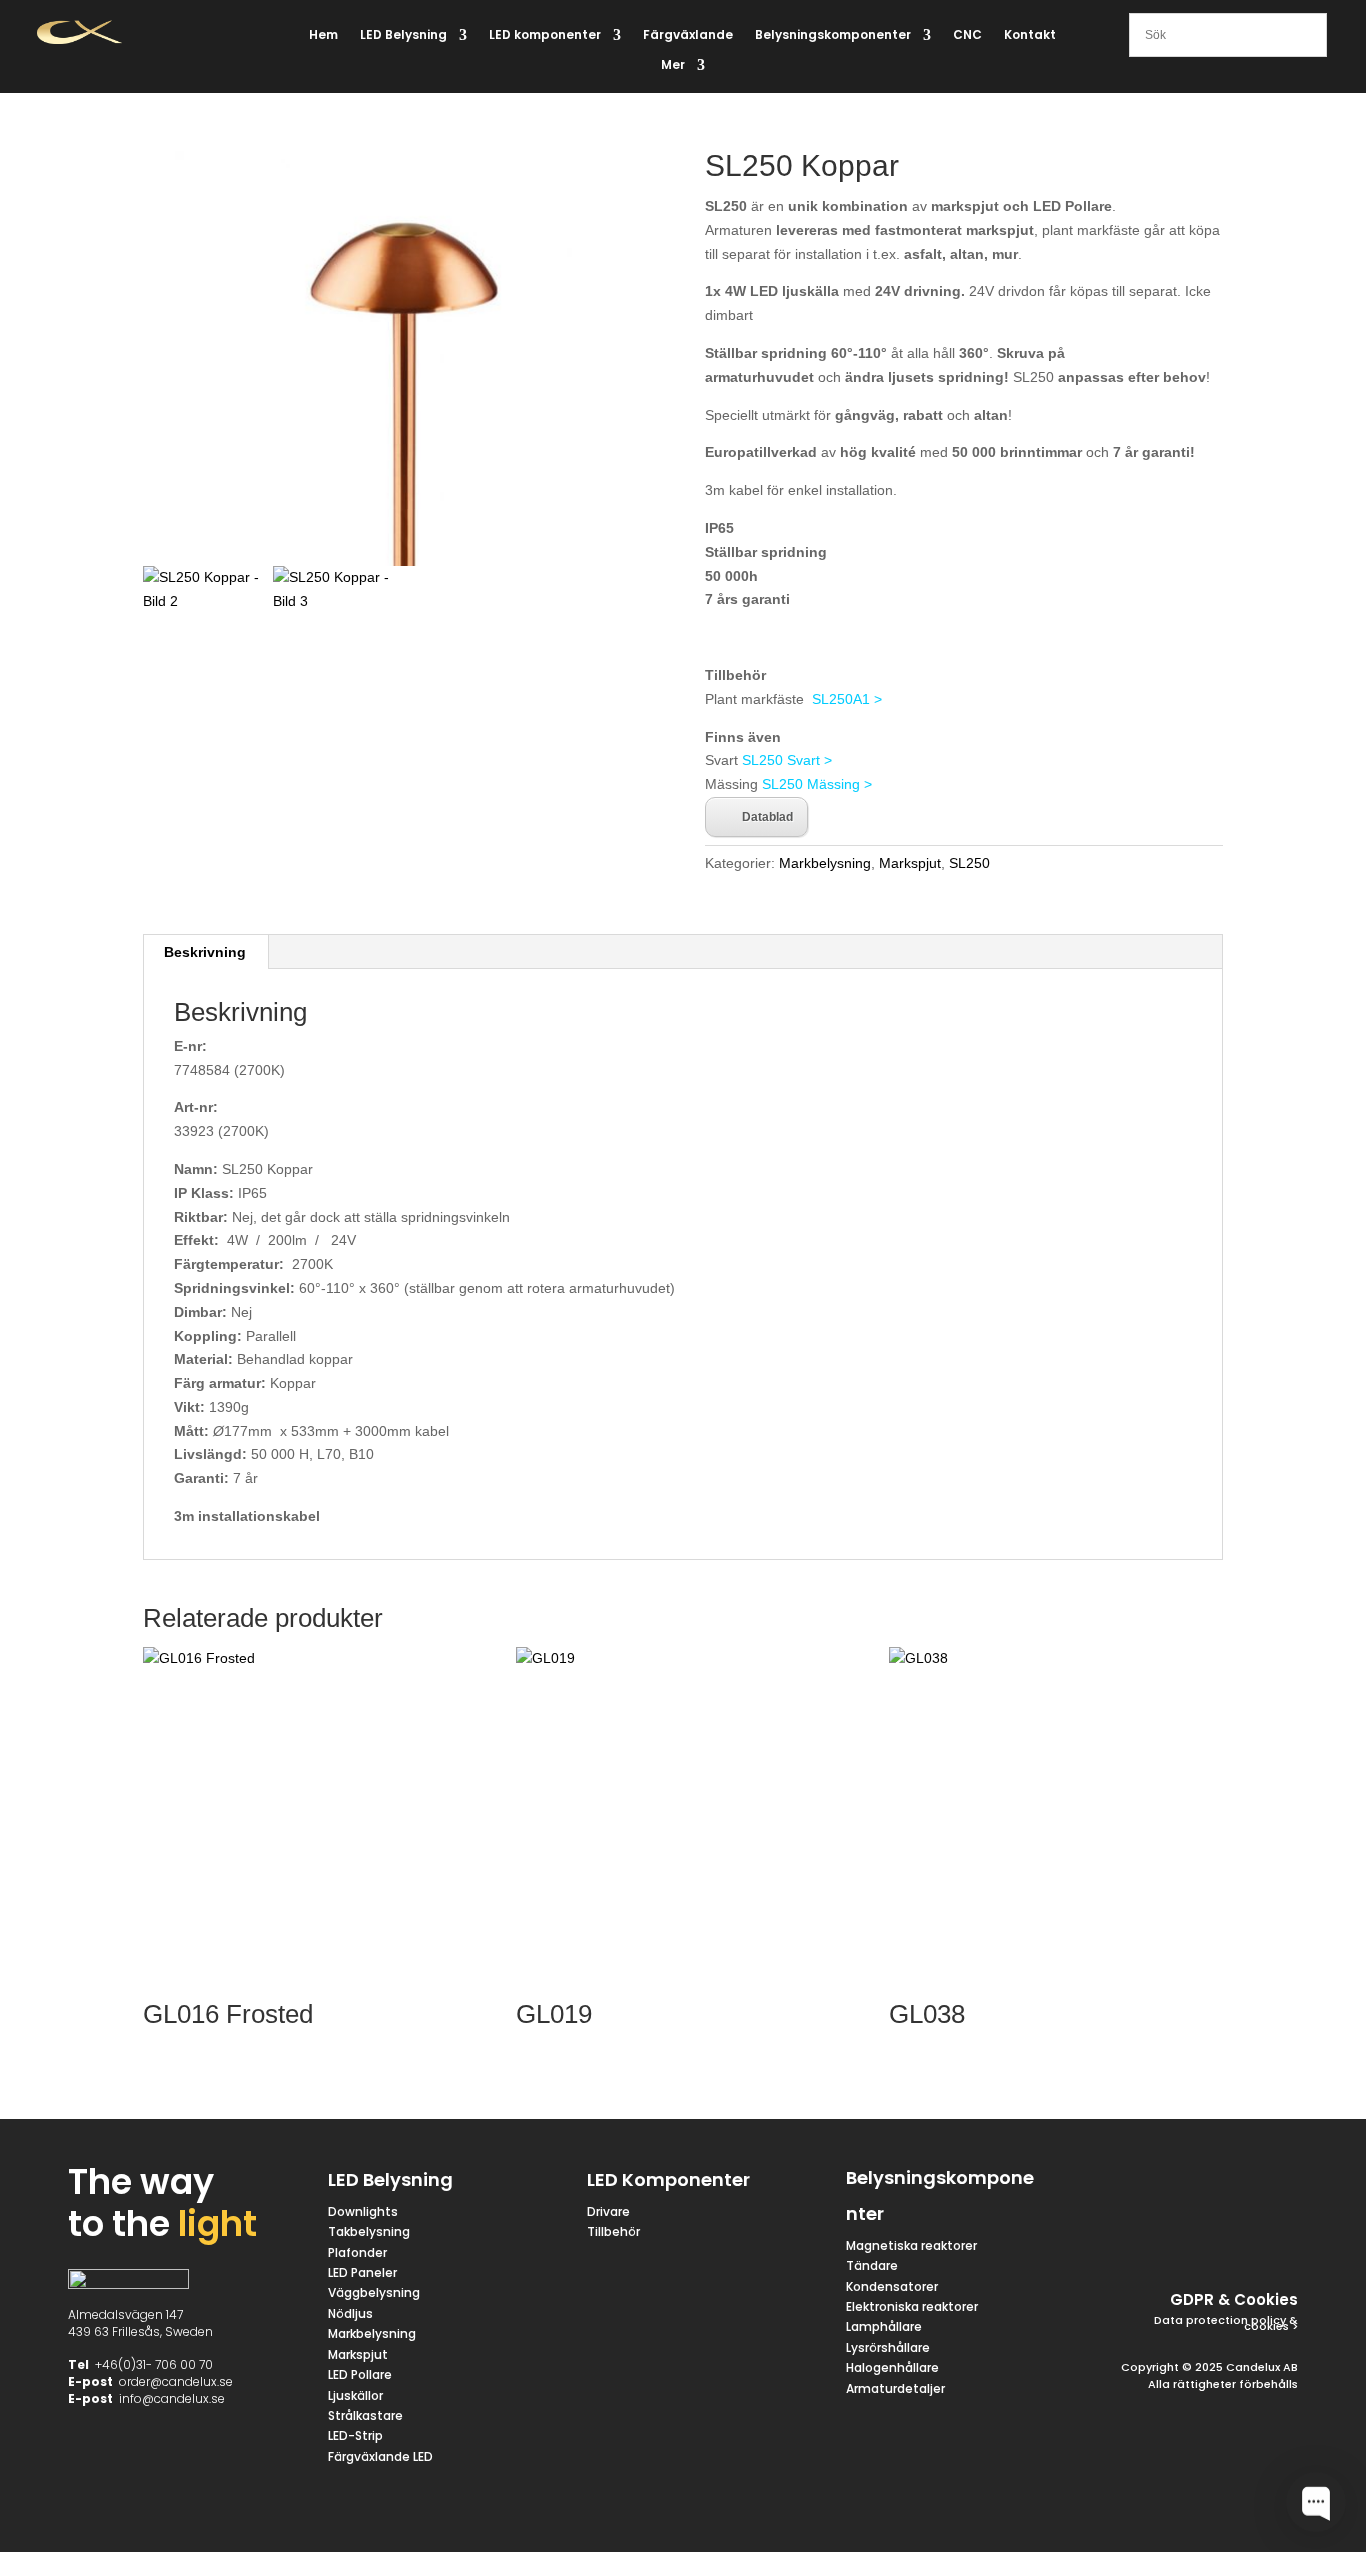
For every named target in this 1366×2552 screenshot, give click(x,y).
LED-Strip (355, 2435)
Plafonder (357, 2252)
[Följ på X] (1222, 2182)
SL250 (969, 863)
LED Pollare (360, 2374)
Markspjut (910, 863)
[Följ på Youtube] (1278, 2230)
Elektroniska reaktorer (912, 2306)
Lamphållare (884, 2326)
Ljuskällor (355, 2395)
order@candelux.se (176, 2381)
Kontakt (1030, 35)
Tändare (872, 2265)
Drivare (608, 2211)
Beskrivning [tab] (205, 952)
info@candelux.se (172, 2398)
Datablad (767, 817)
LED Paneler (362, 2272)
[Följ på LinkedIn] (1230, 2230)
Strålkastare (365, 2415)
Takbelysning (370, 2231)
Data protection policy (1220, 2320)
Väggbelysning (374, 2292)
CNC (967, 35)
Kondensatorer (892, 2286)
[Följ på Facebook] (1174, 2182)
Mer (673, 65)
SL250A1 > (847, 699)
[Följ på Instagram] (1270, 2182)
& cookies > (1271, 2323)
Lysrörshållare (888, 2347)
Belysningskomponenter (833, 35)
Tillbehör (613, 2231)
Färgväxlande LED (380, 2456)
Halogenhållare (892, 2367)
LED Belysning (403, 35)
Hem (323, 35)
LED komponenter (545, 35)
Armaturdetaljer (895, 2388)
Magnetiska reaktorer (911, 2245)
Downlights (363, 2211)
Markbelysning (825, 863)
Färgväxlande (688, 35)
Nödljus (350, 2313)
